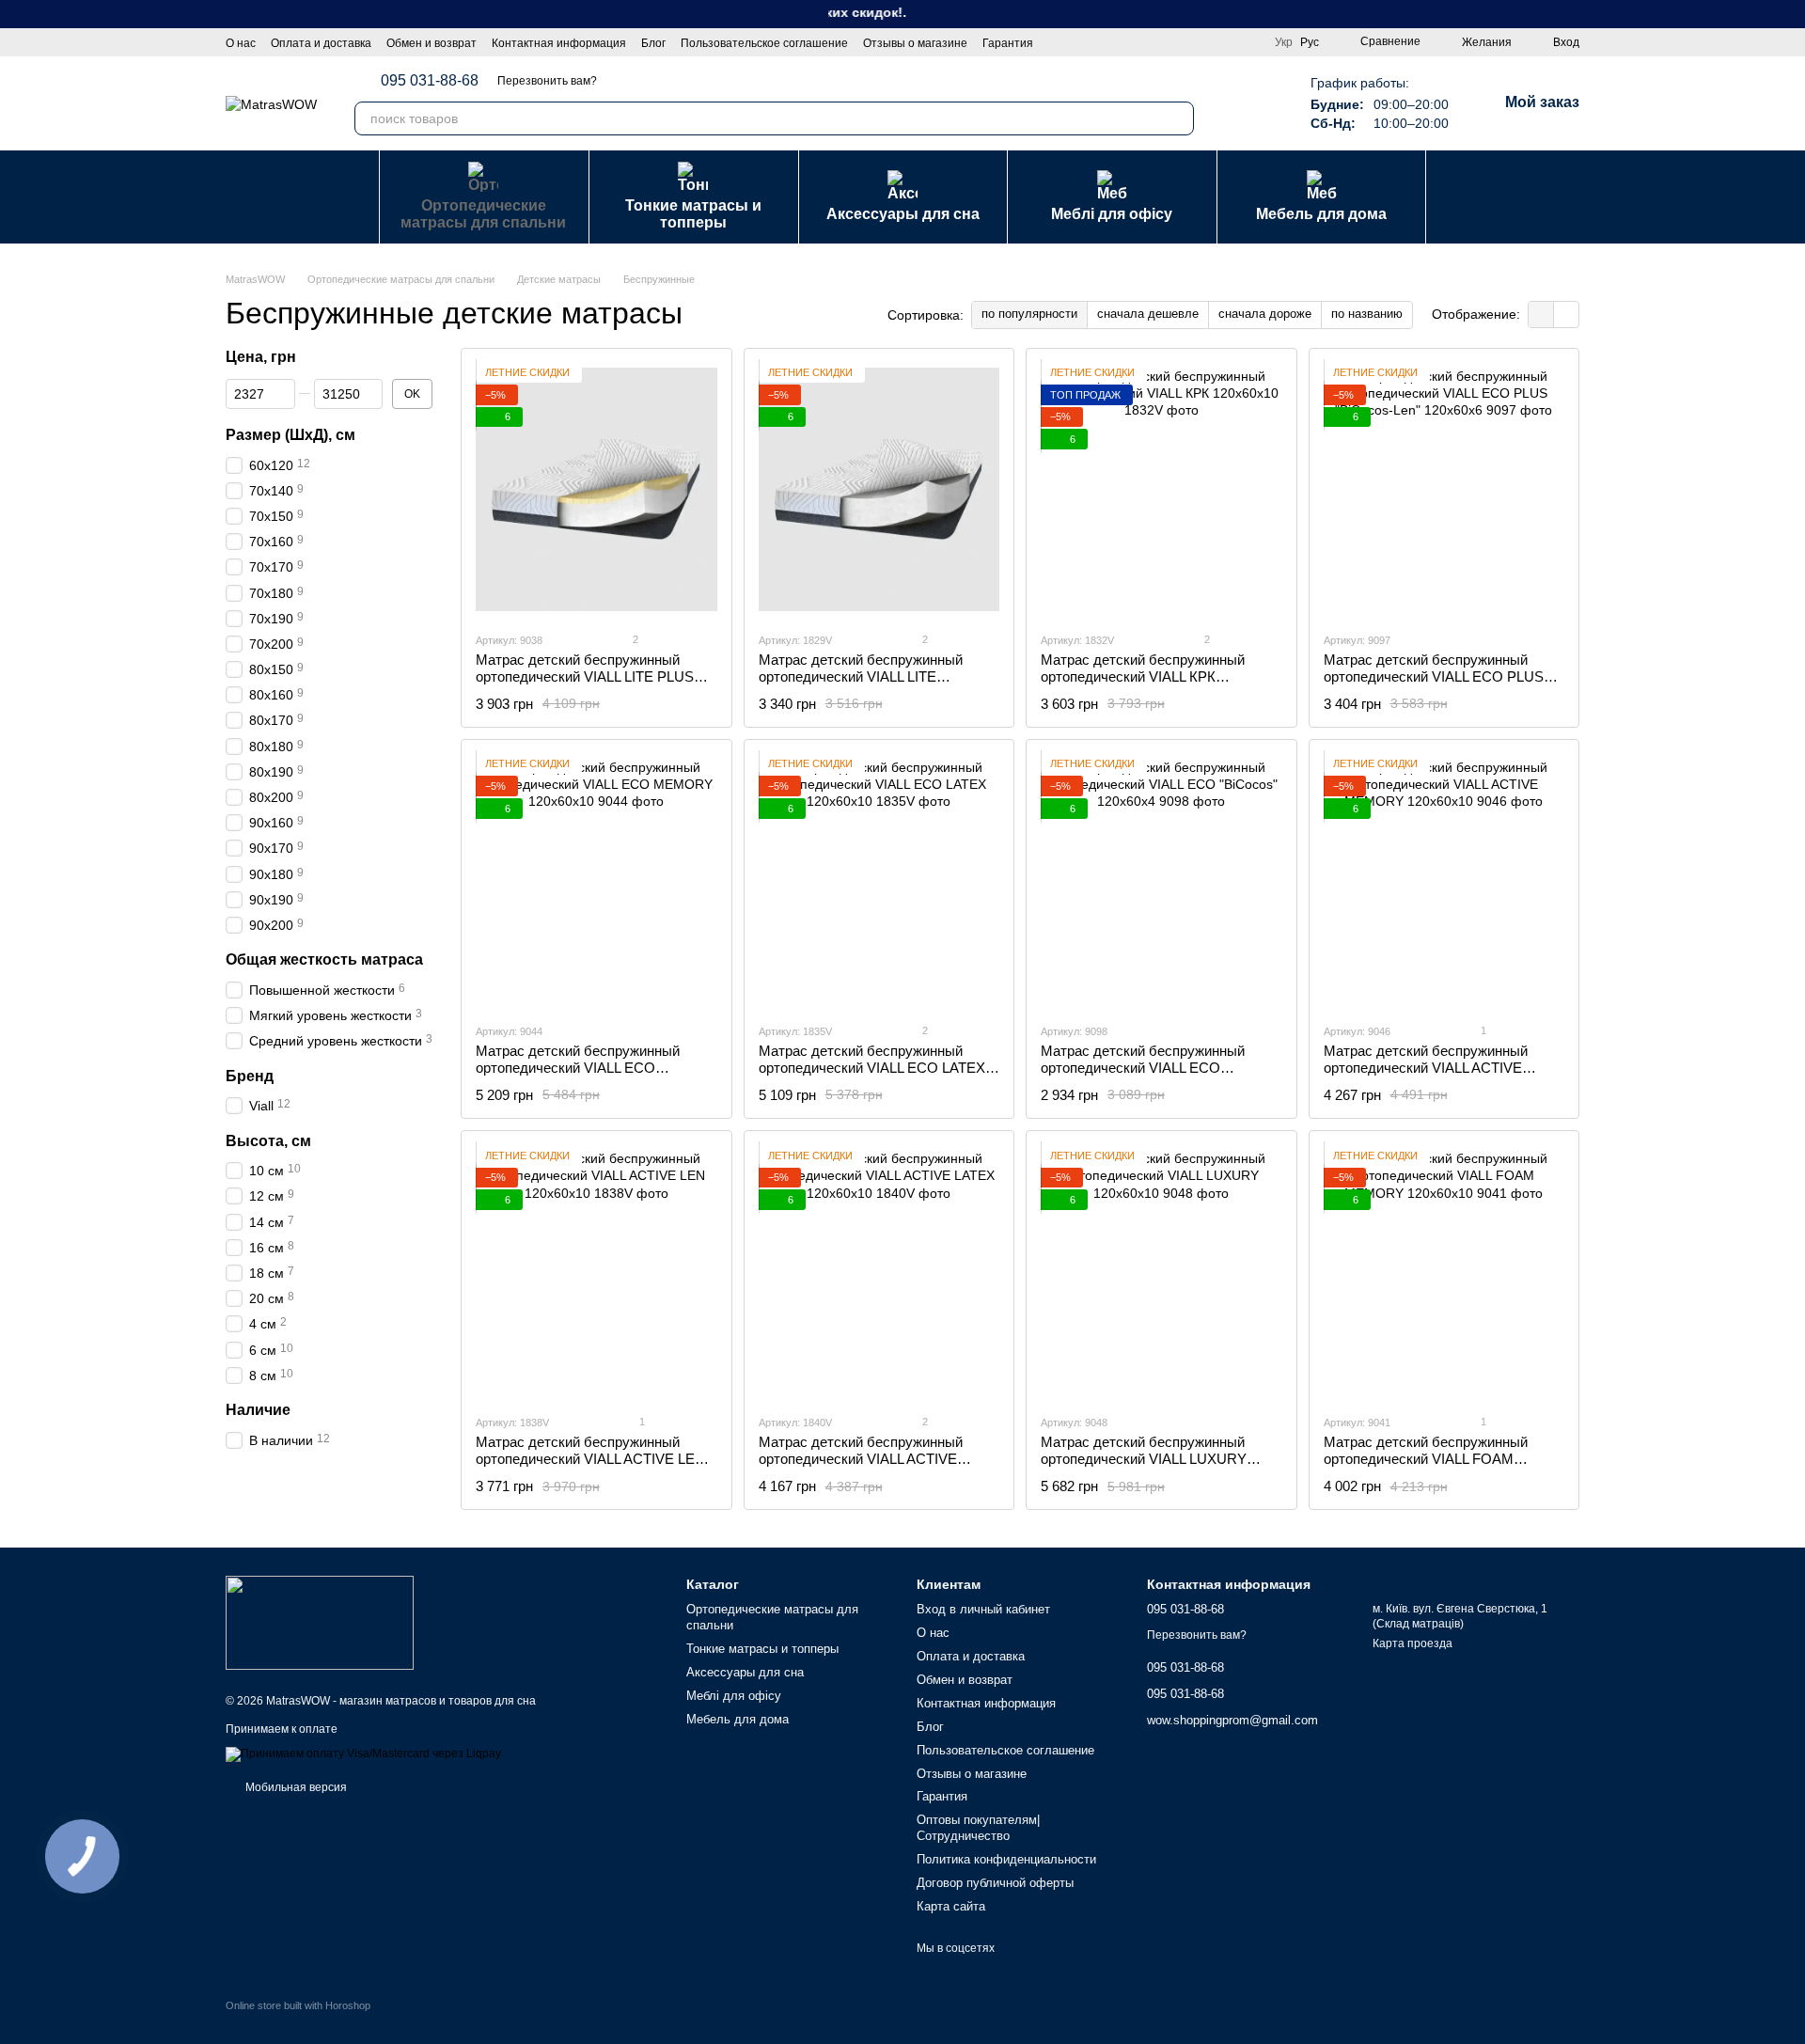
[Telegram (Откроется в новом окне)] (1239, 103)
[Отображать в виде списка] (1566, 314)
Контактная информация (559, 43)
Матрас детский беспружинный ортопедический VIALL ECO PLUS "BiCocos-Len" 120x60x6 (1434, 676)
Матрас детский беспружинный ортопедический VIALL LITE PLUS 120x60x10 (585, 676)
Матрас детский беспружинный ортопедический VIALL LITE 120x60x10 (861, 676)
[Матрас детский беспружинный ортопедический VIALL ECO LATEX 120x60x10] (879, 881)
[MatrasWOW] (320, 1622)
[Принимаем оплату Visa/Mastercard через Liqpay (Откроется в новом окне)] (363, 1753)
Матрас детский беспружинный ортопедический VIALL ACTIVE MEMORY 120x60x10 (1426, 1068)
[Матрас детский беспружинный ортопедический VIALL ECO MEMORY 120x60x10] (596, 881)
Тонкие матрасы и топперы (693, 214)
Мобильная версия (295, 1787)
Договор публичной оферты (995, 1883)
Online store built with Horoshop (298, 2005)
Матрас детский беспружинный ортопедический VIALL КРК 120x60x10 (1143, 676)
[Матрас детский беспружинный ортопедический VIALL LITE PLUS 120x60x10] (596, 490)
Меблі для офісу (1112, 214)
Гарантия (1008, 43)
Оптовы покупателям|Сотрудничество (978, 1828)
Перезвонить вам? (547, 81)
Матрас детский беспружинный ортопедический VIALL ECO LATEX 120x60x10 (872, 1068)
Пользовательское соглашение (764, 43)
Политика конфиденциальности (1006, 1859)
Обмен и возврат (432, 43)
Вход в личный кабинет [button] (983, 1609)
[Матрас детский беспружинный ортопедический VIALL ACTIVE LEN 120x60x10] (596, 1272)
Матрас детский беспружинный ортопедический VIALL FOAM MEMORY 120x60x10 (1426, 1459)
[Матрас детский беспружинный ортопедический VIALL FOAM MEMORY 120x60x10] (1444, 1272)
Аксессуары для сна (903, 214)
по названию (1367, 314)
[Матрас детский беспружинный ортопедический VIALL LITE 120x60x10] (879, 490)
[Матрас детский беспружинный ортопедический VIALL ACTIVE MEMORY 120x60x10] (1444, 881)
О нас (241, 43)
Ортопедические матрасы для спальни (483, 214)
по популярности (1029, 314)
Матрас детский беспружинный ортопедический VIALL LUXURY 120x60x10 (1144, 1459)
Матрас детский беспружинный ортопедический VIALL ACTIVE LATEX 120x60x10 (861, 1459)
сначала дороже (1265, 314)
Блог (653, 43)
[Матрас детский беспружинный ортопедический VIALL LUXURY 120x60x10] (1161, 1272)
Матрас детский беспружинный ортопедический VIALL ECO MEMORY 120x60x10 (578, 1068)
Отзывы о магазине (915, 43)
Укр (1284, 42)
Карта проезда (1413, 1643)
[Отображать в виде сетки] (1541, 314)
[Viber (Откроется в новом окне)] (1262, 103)
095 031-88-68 (430, 81)
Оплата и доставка (321, 43)
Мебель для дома (1321, 214)
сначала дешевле (1148, 314)
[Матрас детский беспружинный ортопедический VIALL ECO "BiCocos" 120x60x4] (1161, 881)
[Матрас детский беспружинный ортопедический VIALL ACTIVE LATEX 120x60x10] (879, 1272)
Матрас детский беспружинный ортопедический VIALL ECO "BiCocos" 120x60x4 (1143, 1068)
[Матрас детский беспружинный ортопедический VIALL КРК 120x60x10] (1161, 490)
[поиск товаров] (1177, 118)
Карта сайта (951, 1906)
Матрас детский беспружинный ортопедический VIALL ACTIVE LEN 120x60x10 (590, 1459)
